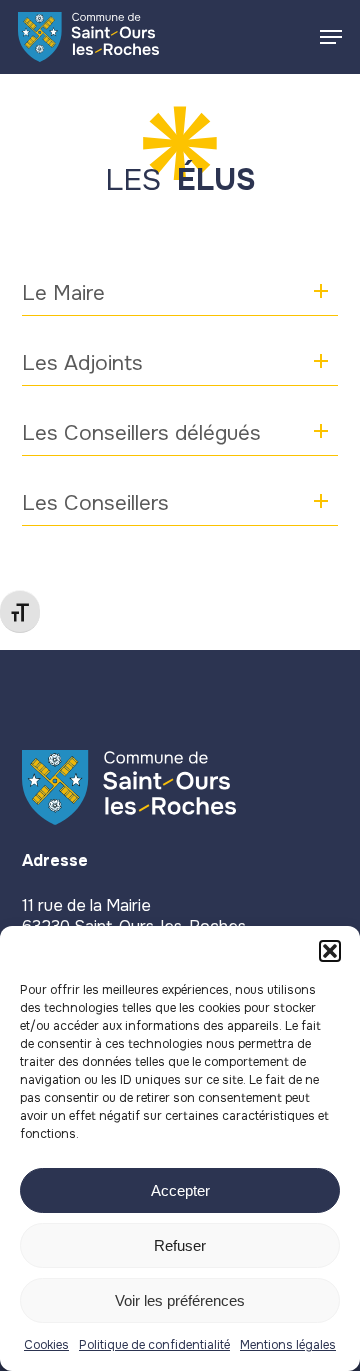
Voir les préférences (180, 1300)
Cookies (46, 1345)
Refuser (180, 1245)
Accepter (180, 1190)
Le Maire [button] (63, 293)
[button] (330, 951)
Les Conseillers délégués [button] (141, 433)
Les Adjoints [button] (82, 363)
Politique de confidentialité (154, 1345)
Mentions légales (288, 1345)
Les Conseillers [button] (95, 503)
